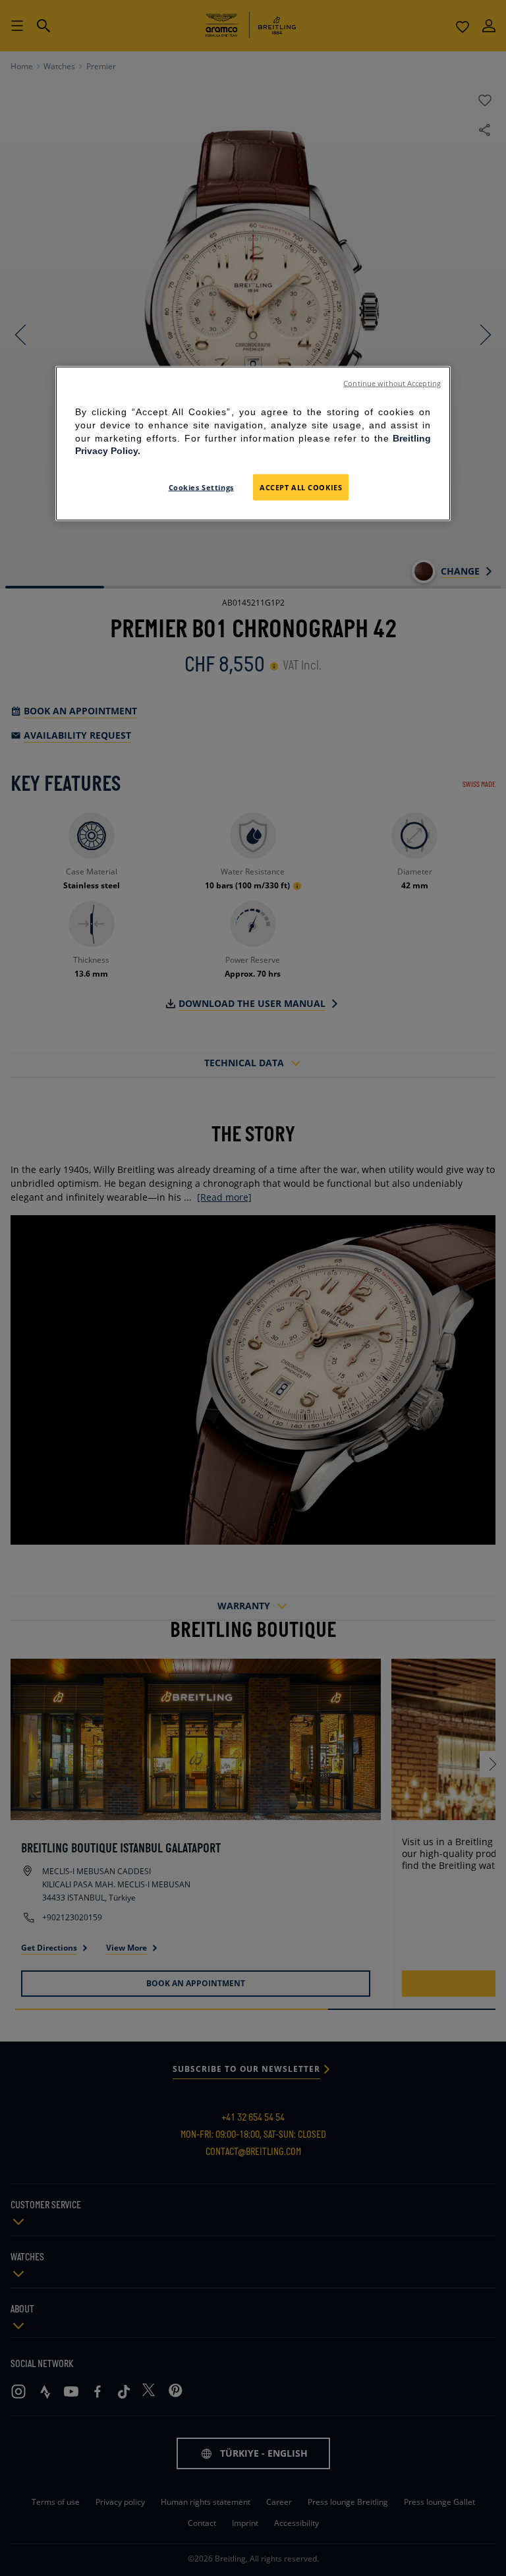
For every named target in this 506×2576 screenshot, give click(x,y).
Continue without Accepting (392, 384)
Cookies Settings (201, 487)
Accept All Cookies (301, 487)
